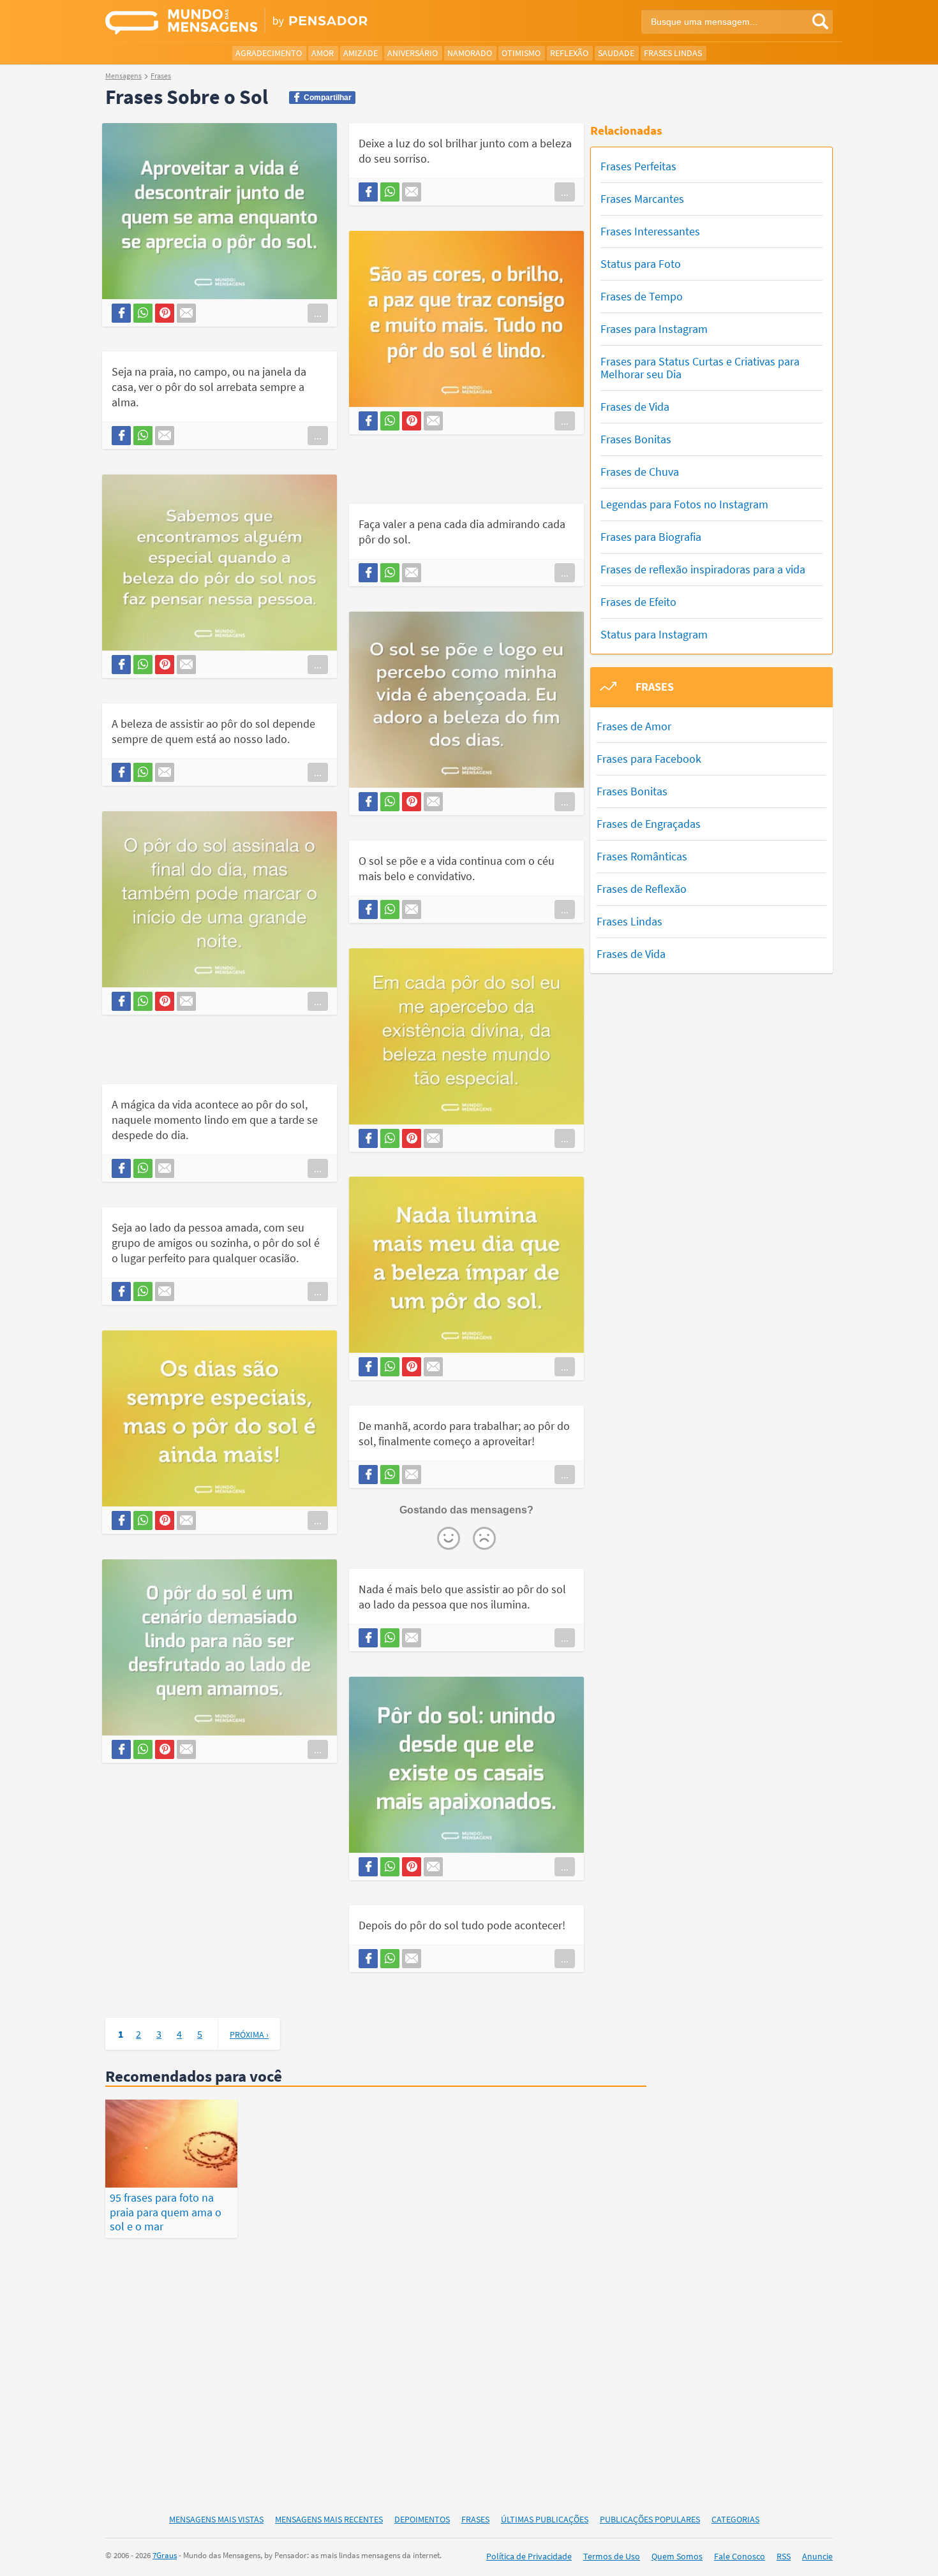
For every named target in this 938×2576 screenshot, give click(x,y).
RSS (784, 2556)
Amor (323, 53)
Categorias (735, 2519)
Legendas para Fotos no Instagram (684, 504)
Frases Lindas (673, 53)
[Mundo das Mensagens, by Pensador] (282, 22)
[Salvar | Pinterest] (165, 313)
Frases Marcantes (642, 199)
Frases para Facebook (649, 759)
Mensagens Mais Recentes (329, 2519)
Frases (475, 2519)
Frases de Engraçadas (649, 824)
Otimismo (521, 53)
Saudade (616, 53)
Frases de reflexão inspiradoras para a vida (703, 569)
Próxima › (249, 2035)
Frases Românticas (642, 856)
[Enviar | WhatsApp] (143, 313)
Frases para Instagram (654, 329)
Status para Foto (641, 264)
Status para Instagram (654, 634)
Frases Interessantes (650, 231)
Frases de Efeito (638, 602)
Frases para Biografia (651, 537)
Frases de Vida (635, 407)
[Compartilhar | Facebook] (121, 313)
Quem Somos (677, 2556)
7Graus (165, 2555)
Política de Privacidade (529, 2556)
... (318, 313)
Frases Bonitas (636, 439)
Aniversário (413, 53)
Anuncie (817, 2556)
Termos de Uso (612, 2556)
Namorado (470, 53)
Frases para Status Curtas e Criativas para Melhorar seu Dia (700, 368)
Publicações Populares (650, 2519)
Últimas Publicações (545, 2519)
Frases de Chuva (640, 472)
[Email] (186, 313)
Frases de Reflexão (642, 889)
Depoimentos (422, 2519)
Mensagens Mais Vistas (216, 2519)
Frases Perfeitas (638, 166)
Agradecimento (269, 53)
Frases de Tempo (642, 296)
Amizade (361, 53)
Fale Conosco (740, 2556)
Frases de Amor (634, 726)
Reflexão (569, 53)
